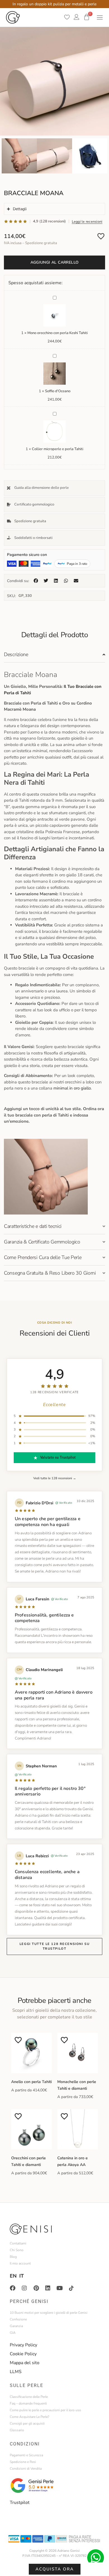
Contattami (18, 2243)
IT (22, 2276)
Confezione (18, 2319)
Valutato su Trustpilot (58, 1458)
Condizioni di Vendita (26, 2469)
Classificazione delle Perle (29, 2397)
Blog (13, 2257)
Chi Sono (17, 2250)
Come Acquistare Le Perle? (29, 2417)
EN (13, 2276)
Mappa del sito (25, 2363)
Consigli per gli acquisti (27, 2423)
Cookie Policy (23, 2354)
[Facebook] (13, 2288)
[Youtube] (60, 2288)
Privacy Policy (23, 2345)
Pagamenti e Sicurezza (26, 2455)
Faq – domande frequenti (28, 2403)
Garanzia (16, 2326)
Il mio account (20, 2263)
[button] (36, 581)
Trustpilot (20, 2503)
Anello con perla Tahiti (31, 2082)
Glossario (17, 2430)
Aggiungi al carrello (55, 262)
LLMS (16, 2372)
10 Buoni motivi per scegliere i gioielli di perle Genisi (49, 2313)
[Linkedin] (48, 2288)
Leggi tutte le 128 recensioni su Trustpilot (54, 1946)
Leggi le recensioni (87, 221)
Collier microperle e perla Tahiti (58, 449)
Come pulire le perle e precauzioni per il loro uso (45, 2410)
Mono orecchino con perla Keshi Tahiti (58, 333)
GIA (13, 2333)
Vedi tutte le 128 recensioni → (55, 1478)
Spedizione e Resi (23, 2462)
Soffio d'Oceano (58, 391)
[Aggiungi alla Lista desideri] (101, 236)
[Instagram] (24, 2288)
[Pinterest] (36, 2288)
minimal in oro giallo (72, 1088)
